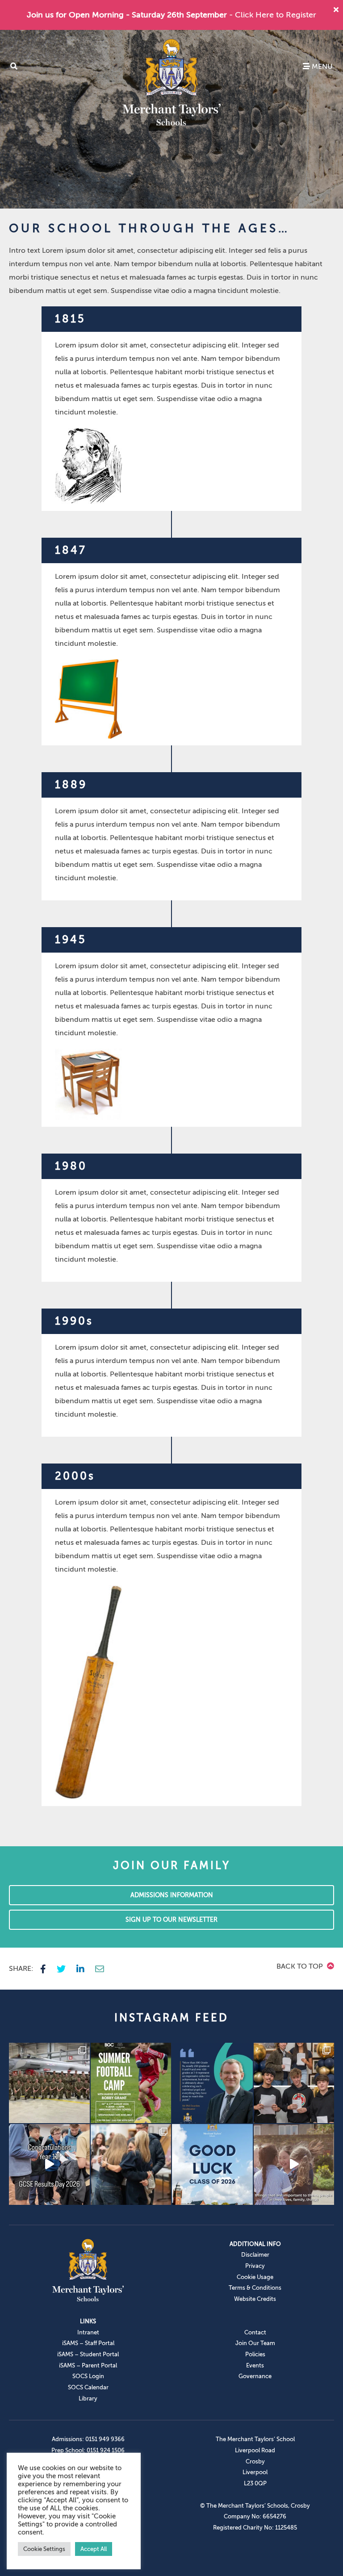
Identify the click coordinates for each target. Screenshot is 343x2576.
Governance (255, 2376)
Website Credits (255, 2299)
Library (88, 2398)
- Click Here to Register (273, 15)
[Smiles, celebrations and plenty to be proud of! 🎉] (294, 2083)
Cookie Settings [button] (44, 2549)
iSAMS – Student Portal (88, 2354)
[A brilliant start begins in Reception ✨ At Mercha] (294, 2164)
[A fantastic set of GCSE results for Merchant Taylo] (131, 2164)
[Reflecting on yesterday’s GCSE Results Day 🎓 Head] (212, 2083)
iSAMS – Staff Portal (88, 2343)
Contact (255, 2332)
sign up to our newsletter (171, 1920)
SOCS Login (88, 2376)
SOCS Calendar (88, 2387)
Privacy (255, 2266)
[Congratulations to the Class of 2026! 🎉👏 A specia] (49, 2164)
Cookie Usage (255, 2277)
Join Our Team (255, 2343)
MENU (321, 67)
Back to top (301, 1966)
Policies (255, 2354)
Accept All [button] (94, 2549)
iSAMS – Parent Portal (88, 2365)
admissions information (172, 1895)
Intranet (88, 2332)
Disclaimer (255, 2255)
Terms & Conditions (255, 2288)
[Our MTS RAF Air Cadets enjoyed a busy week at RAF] (49, 2083)
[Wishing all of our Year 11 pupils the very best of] (212, 2164)
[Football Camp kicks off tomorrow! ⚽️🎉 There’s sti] (131, 2083)
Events (255, 2365)
